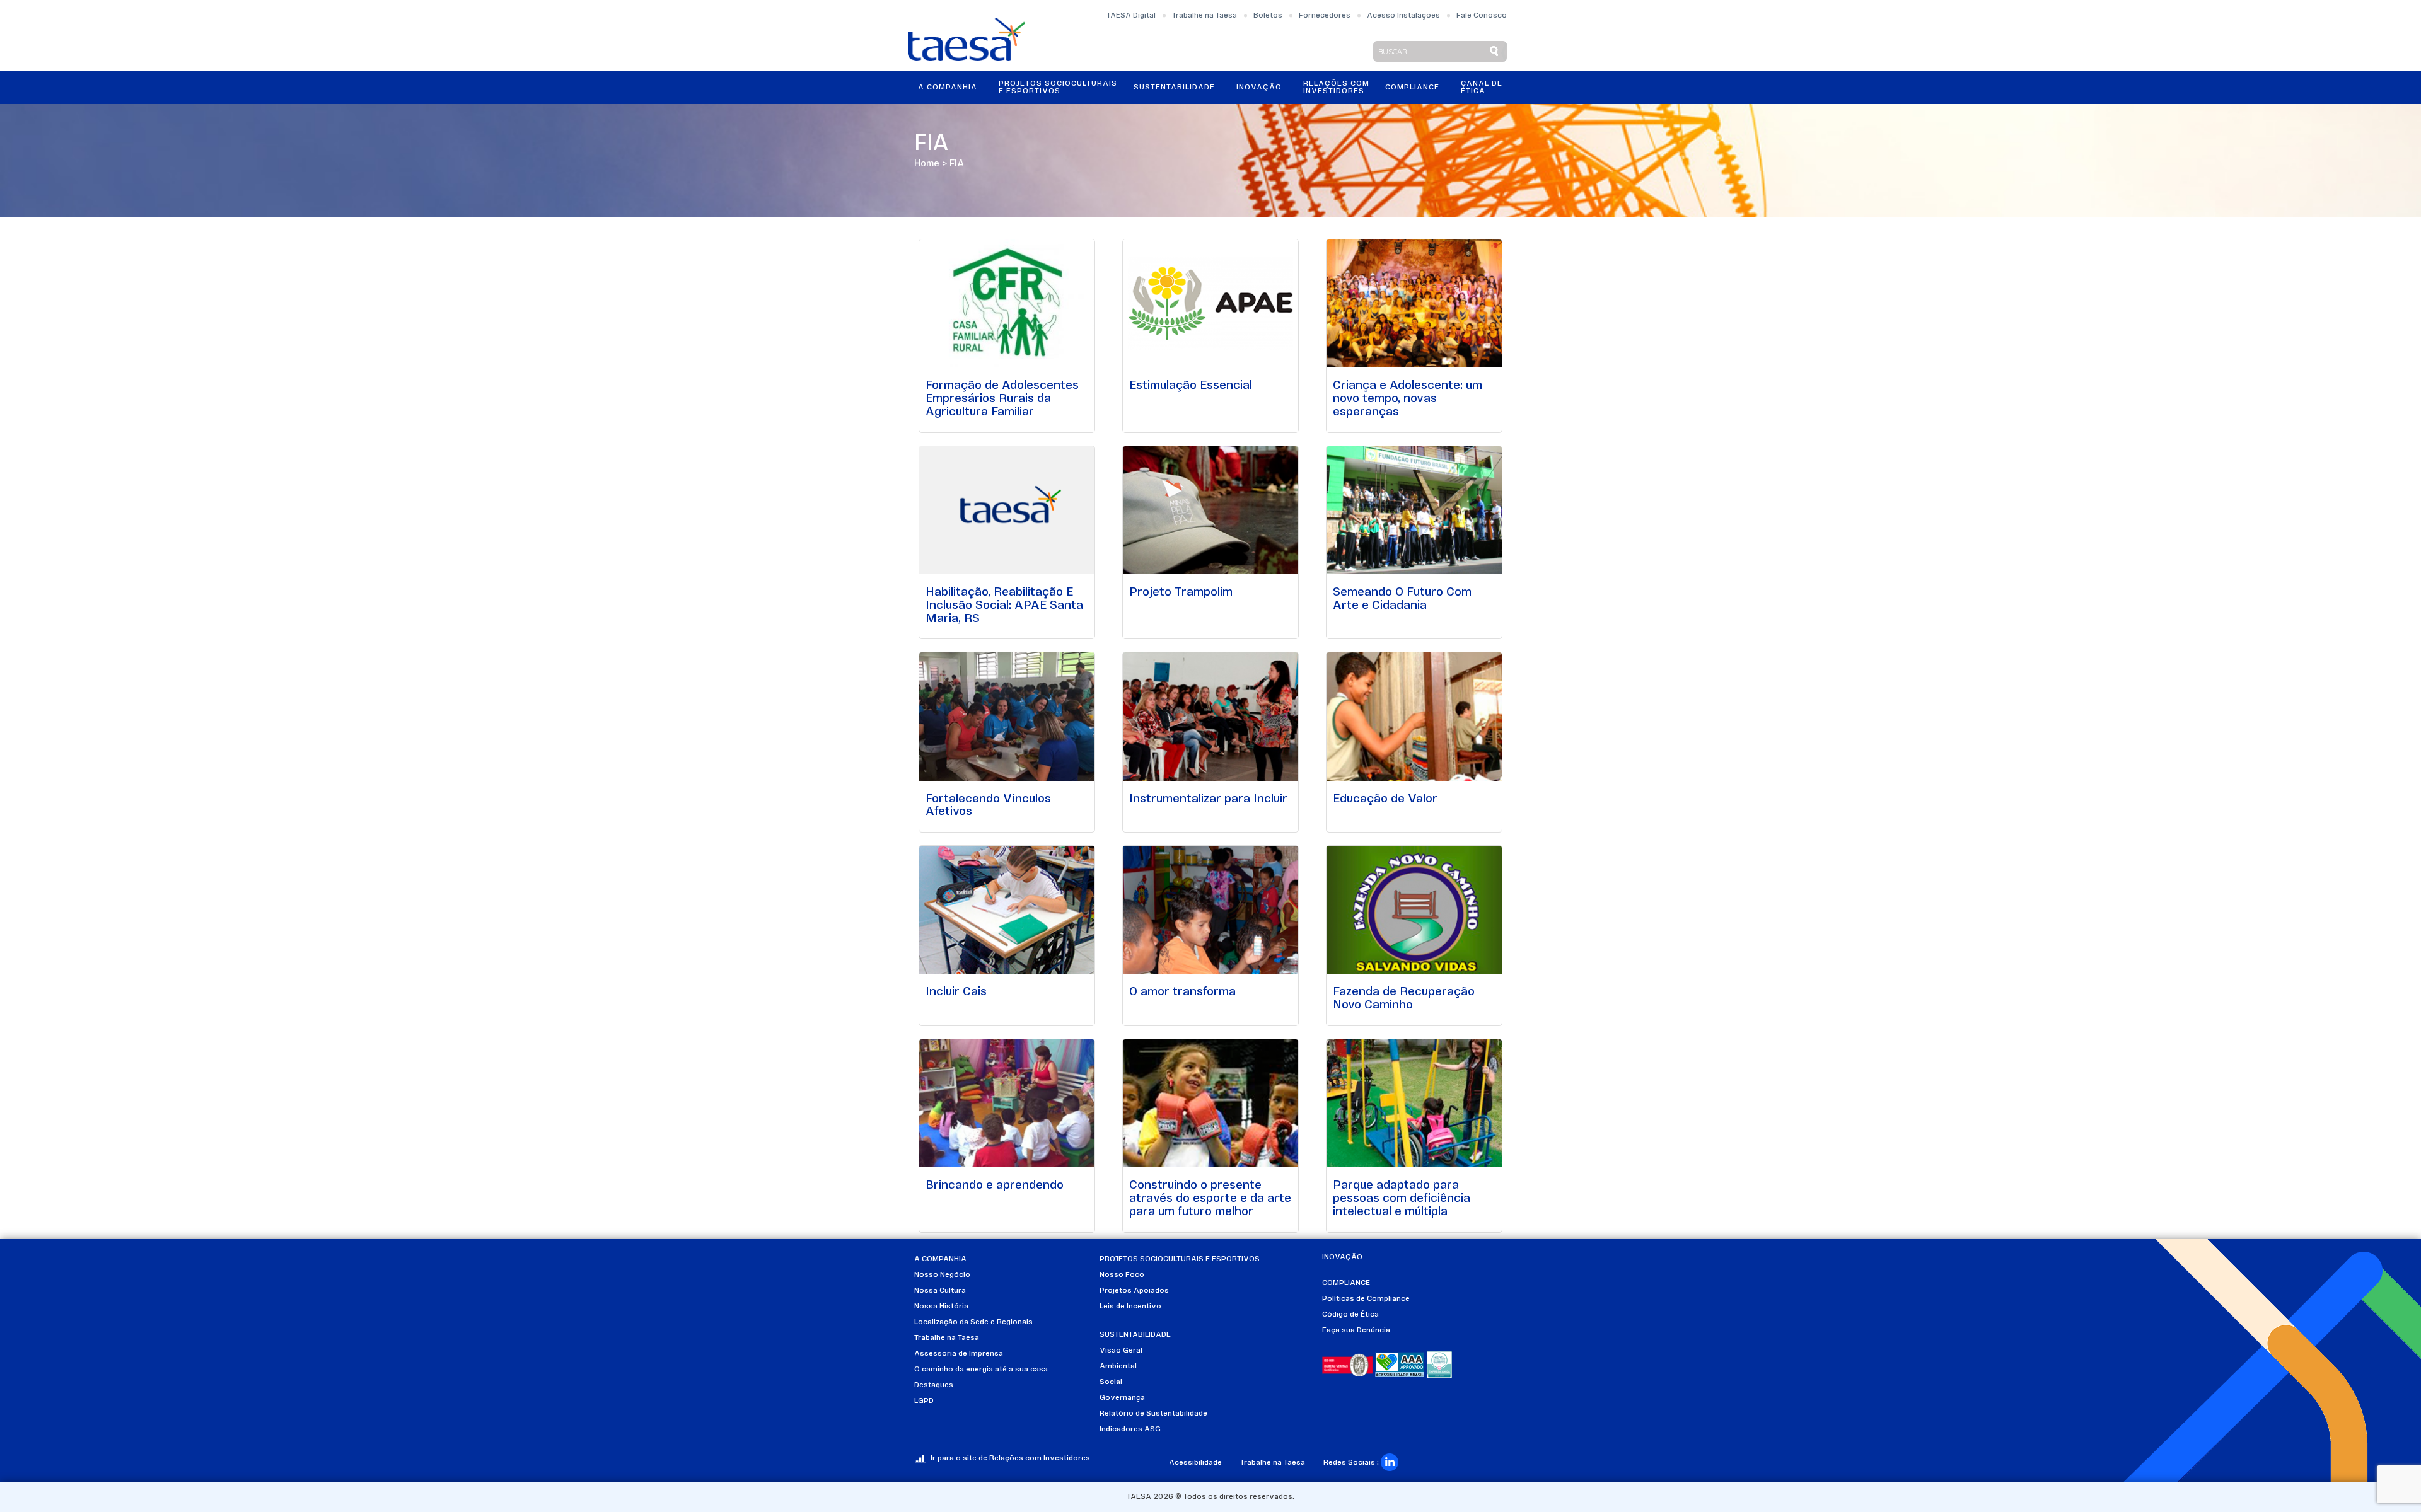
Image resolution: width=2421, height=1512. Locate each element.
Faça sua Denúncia (1356, 1330)
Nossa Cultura (940, 1291)
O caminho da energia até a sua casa (981, 1370)
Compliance (1412, 88)
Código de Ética (1350, 1315)
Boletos (1268, 16)
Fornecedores (1325, 16)
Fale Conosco (1482, 16)
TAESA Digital (1131, 16)
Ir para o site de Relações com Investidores (1010, 1458)
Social (1111, 1382)
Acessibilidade (1195, 1463)
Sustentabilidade (1174, 88)
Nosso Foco (1122, 1275)
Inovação (1259, 88)
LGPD (924, 1401)
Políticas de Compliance (1366, 1299)
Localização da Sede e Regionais (973, 1322)
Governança (1122, 1398)
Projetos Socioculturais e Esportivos (1058, 88)
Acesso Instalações (1403, 16)
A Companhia (948, 88)
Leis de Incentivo (1130, 1307)
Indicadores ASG (1130, 1429)
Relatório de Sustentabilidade (1153, 1414)
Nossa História (941, 1307)
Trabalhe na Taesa (1205, 16)
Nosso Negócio (942, 1275)
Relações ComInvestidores (1336, 88)
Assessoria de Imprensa (959, 1354)
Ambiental (1118, 1366)
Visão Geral (1121, 1351)
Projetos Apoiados (1134, 1291)
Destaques (934, 1385)
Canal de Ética (1482, 88)
